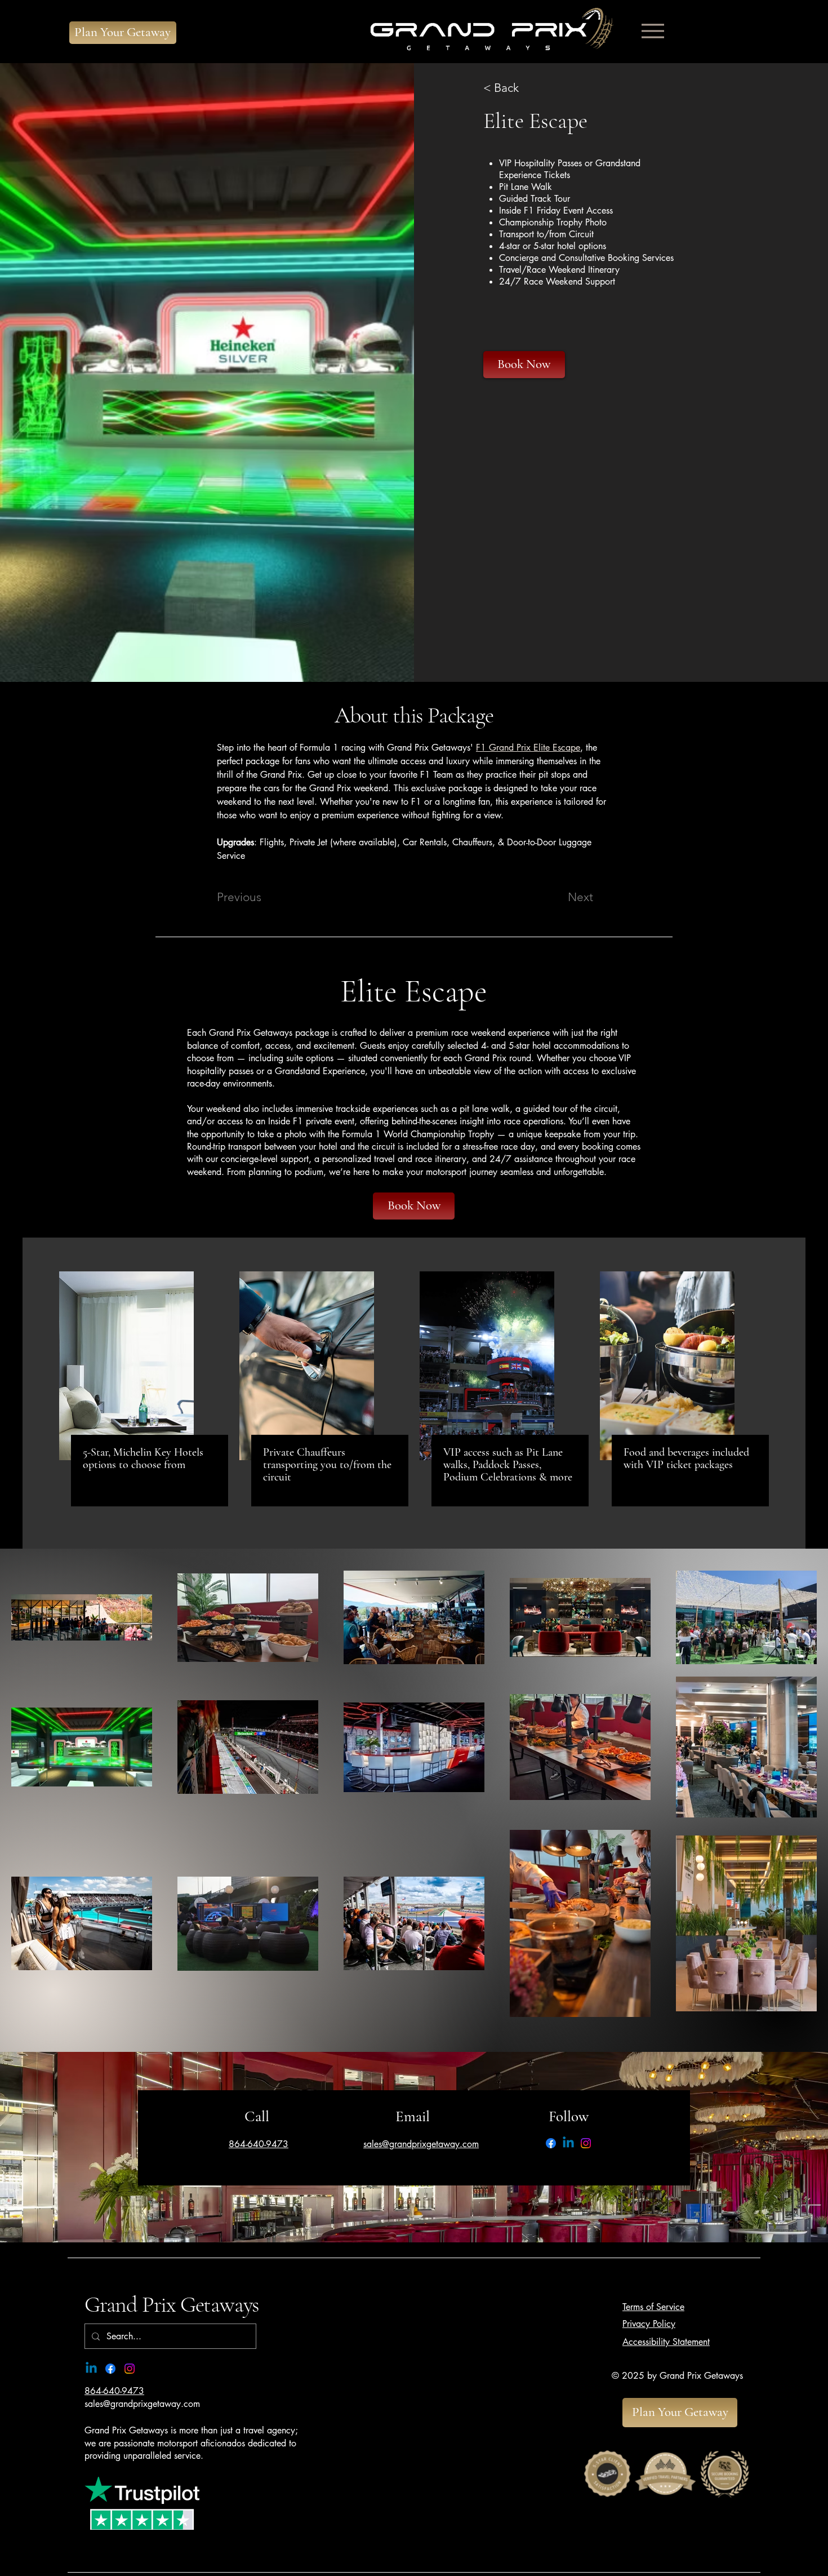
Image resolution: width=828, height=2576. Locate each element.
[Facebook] (551, 2143)
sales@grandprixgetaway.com (142, 2404)
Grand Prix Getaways (172, 2304)
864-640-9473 (114, 2391)
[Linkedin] (568, 2143)
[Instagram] (586, 2143)
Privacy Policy (649, 2324)
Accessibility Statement (666, 2342)
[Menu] (653, 31)
